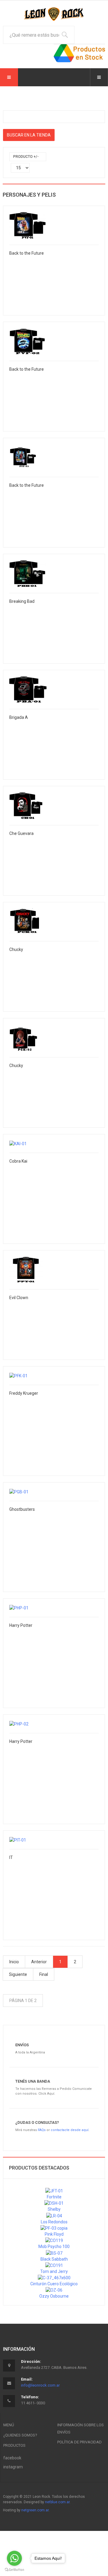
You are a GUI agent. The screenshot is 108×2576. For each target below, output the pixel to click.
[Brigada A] (28, 689)
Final (44, 1974)
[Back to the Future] (27, 225)
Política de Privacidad (79, 2442)
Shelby (54, 2209)
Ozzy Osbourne (54, 2296)
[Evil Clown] (26, 1269)
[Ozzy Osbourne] (54, 2290)
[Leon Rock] (54, 14)
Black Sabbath (54, 2259)
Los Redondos (54, 2222)
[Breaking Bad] (28, 573)
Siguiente (18, 1974)
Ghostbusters (22, 1509)
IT (11, 1858)
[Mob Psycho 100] (54, 2240)
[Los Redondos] (54, 2215)
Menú (9, 2425)
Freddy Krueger (24, 1393)
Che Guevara (21, 834)
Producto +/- (26, 157)
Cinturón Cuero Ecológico (54, 2284)
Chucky (16, 950)
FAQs (42, 2130)
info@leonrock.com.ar (40, 2385)
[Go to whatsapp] (14, 2558)
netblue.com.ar (57, 2502)
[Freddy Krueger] (18, 1375)
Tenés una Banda (33, 2081)
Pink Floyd (54, 2234)
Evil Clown (19, 1298)
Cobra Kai (18, 1161)
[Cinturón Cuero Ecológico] (54, 2277)
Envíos (22, 2045)
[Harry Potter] (19, 1608)
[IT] (18, 1840)
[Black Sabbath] (54, 2252)
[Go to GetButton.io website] (14, 2570)
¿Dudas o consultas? (37, 2122)
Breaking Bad (22, 601)
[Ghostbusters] (19, 1492)
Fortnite (54, 2197)
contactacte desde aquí (70, 2130)
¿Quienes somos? (20, 2435)
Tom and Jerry (54, 2271)
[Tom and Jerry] (54, 2265)
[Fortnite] (54, 2191)
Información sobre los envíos (81, 2429)
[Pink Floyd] (54, 2228)
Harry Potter (21, 1625)
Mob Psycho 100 (54, 2246)
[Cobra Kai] (18, 1143)
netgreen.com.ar (35, 2510)
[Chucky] (24, 921)
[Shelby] (54, 2203)
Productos (14, 2445)
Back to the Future (27, 253)
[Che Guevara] (26, 805)
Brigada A (19, 718)
